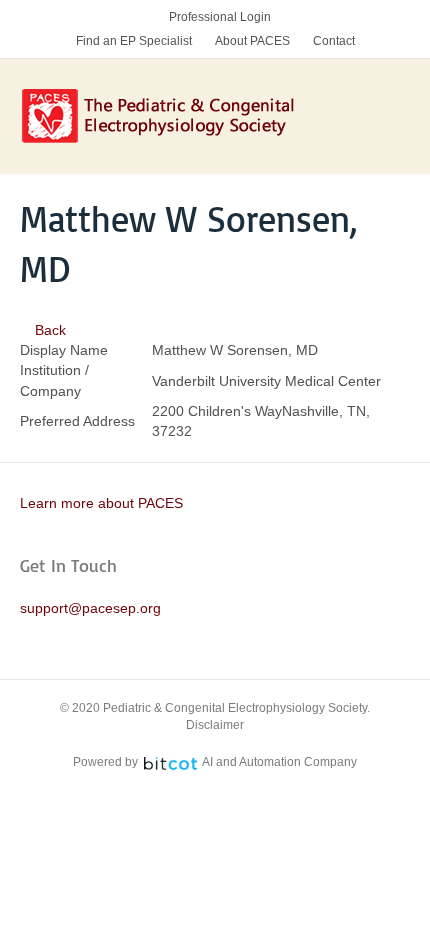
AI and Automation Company (279, 762)
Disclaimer (215, 725)
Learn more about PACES (101, 503)
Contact (334, 41)
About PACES (252, 41)
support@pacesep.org (90, 608)
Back (48, 330)
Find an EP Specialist (134, 41)
